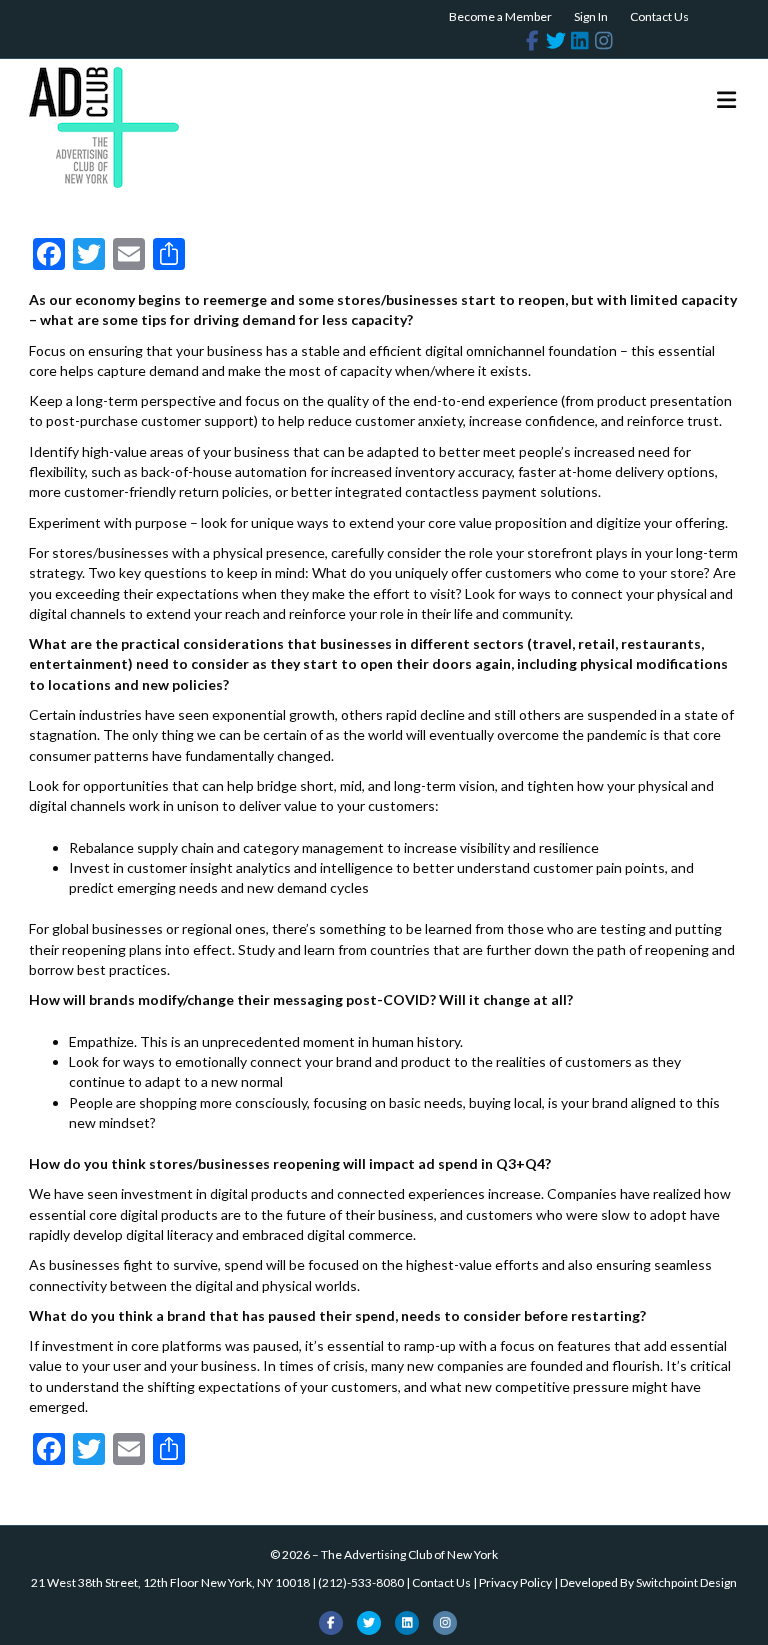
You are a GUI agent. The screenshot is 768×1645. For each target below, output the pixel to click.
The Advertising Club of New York (409, 1554)
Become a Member (500, 16)
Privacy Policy (515, 1582)
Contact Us (659, 16)
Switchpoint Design (686, 1582)
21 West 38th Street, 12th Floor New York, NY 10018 (170, 1582)
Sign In (591, 16)
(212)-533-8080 (361, 1582)
